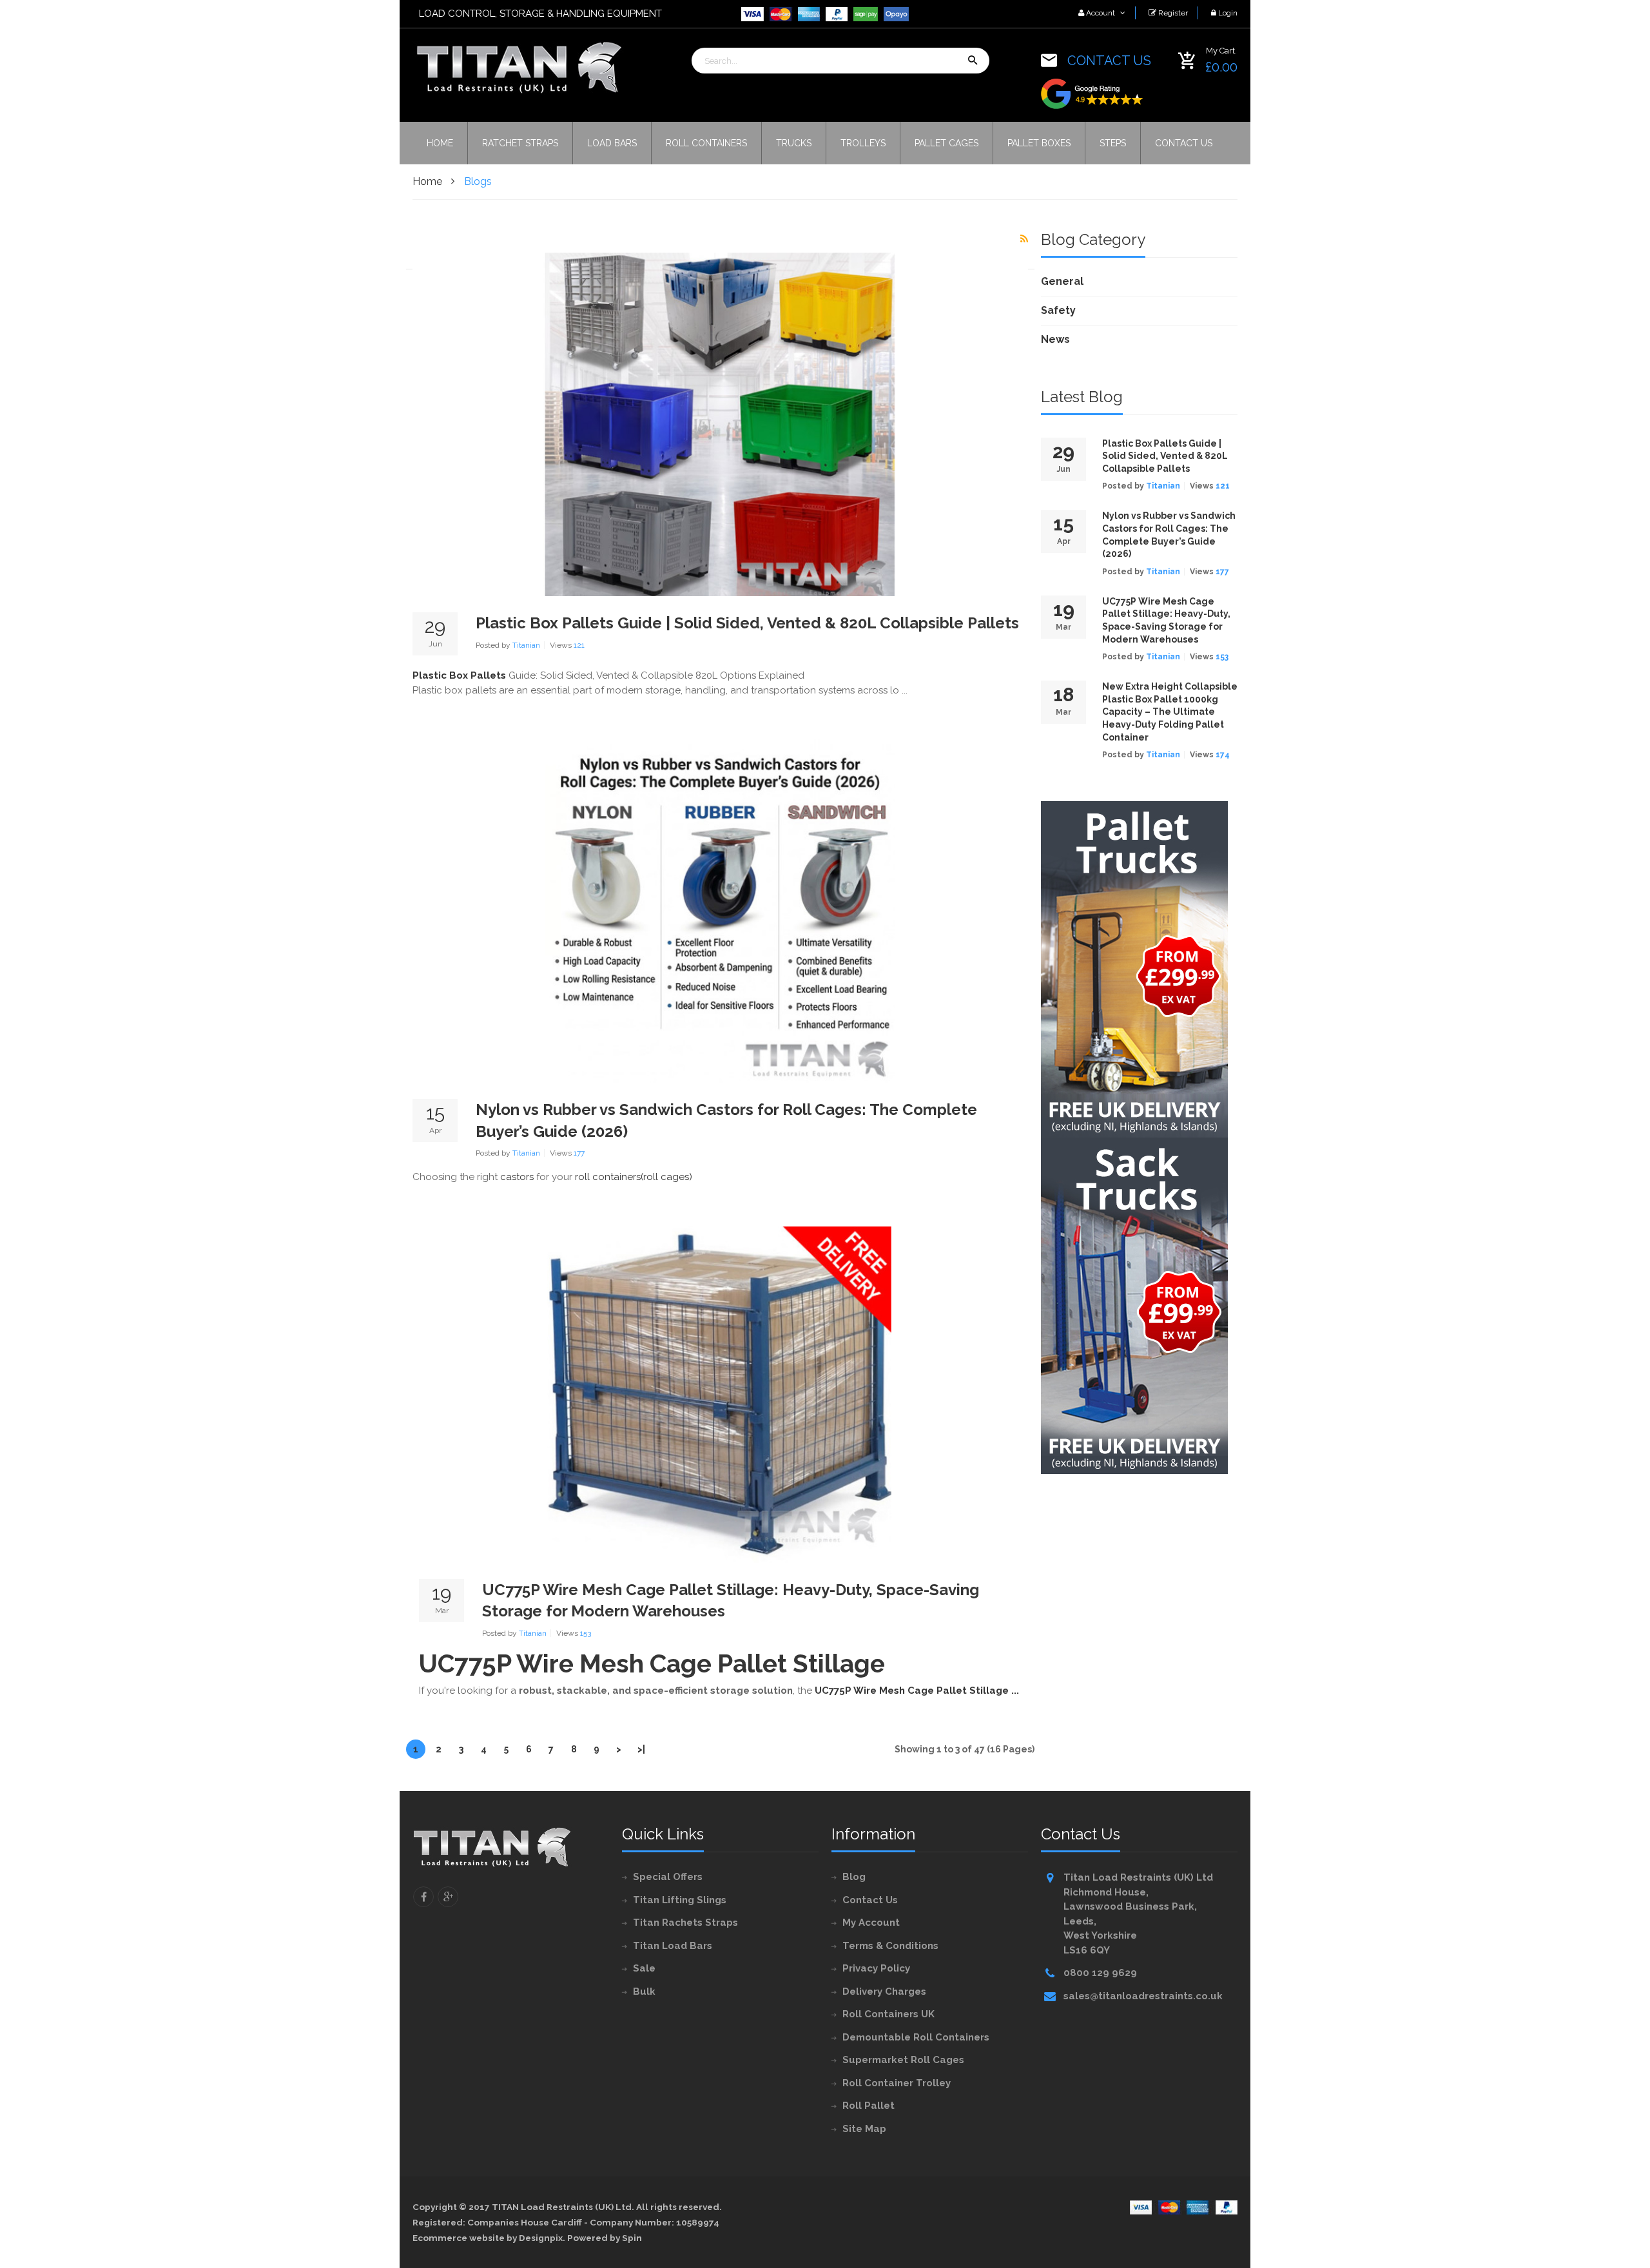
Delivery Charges (884, 1992)
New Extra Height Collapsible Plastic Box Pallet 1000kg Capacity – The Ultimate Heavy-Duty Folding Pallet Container (1170, 712)
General (1062, 281)
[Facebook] (423, 1897)
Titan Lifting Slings (680, 1900)
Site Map (864, 2129)
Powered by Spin (605, 2238)
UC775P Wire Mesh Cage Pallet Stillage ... (917, 1691)
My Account (871, 1923)
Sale (644, 1968)
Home (427, 181)
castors (517, 1177)
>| (641, 1749)
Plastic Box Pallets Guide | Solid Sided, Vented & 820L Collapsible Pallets (747, 623)
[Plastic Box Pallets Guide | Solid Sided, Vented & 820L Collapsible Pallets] (720, 424)
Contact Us (870, 1900)
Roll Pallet (869, 2106)
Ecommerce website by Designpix (488, 2238)
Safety (1058, 310)
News (1055, 339)
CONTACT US (1109, 61)
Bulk (644, 1992)
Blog (854, 1877)
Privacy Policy (876, 1968)
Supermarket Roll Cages (903, 2060)
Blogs (478, 181)
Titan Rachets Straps (685, 1923)
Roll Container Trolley (897, 2083)
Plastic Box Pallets (459, 675)
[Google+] (448, 1897)
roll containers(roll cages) (634, 1177)
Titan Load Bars (673, 1946)
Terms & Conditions (890, 1946)
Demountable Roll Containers (916, 2037)
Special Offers (668, 1877)
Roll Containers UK (888, 2014)
